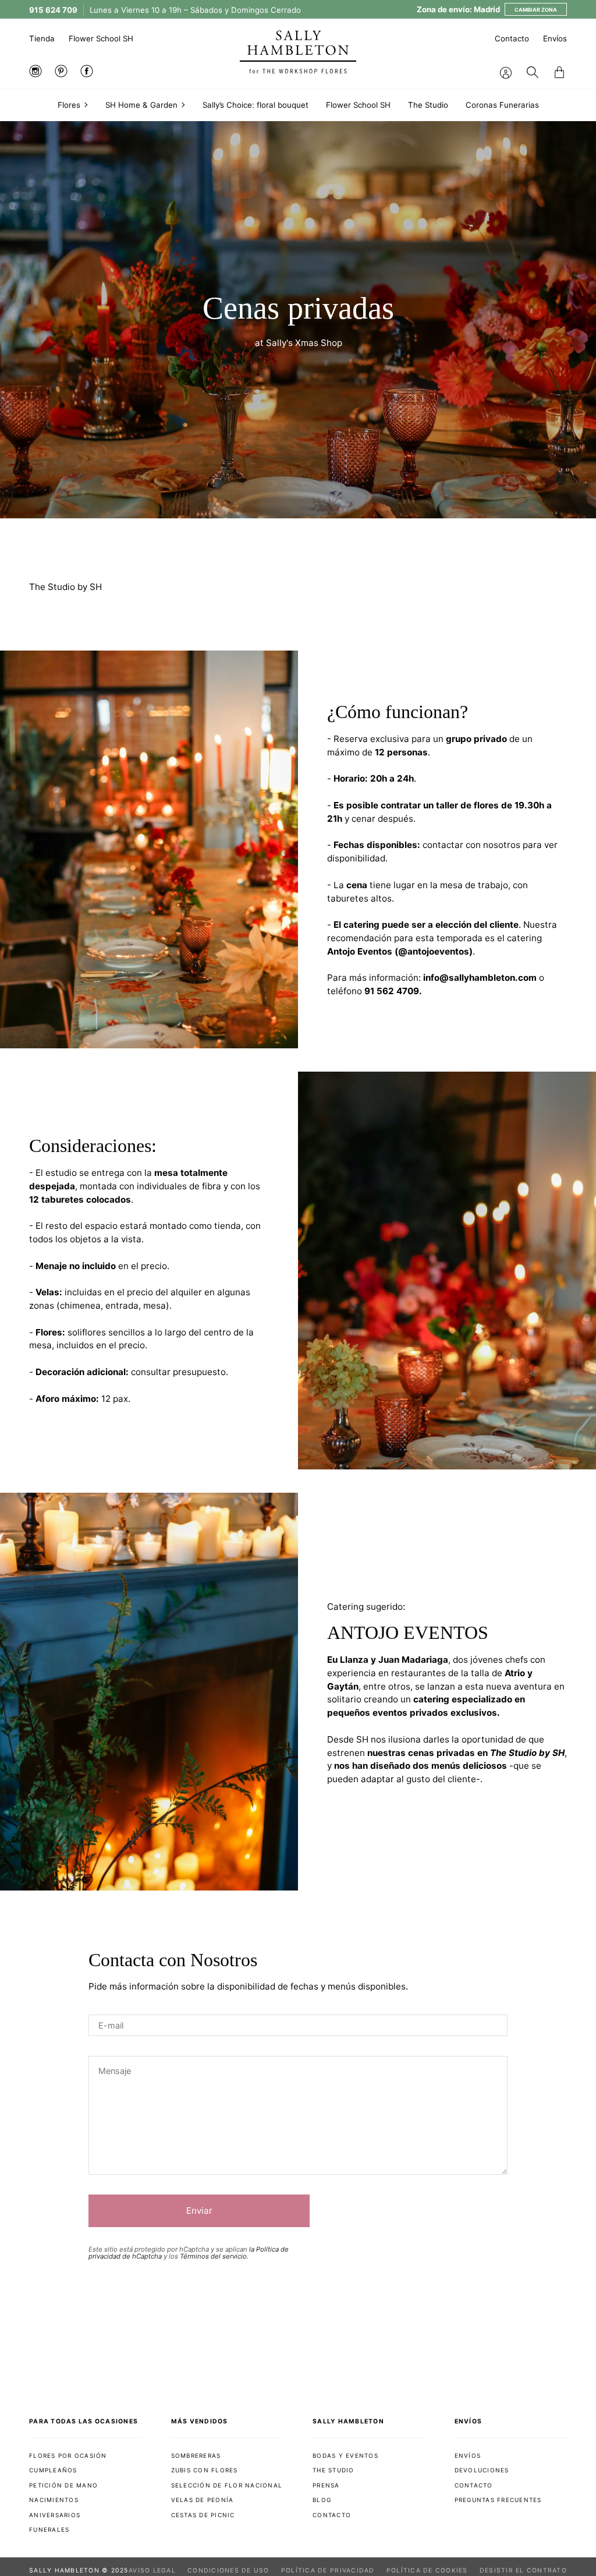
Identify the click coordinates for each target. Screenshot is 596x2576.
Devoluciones (482, 2470)
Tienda (42, 38)
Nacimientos (54, 2500)
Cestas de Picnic (203, 2515)
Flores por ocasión (68, 2455)
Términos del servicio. (214, 2256)
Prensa (326, 2485)
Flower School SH (101, 38)
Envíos (555, 38)
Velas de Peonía (203, 2500)
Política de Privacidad (328, 2570)
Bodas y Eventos (345, 2455)
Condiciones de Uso (228, 2570)
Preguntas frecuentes (498, 2500)
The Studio (334, 2470)
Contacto (512, 38)
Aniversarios (55, 2515)
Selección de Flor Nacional (227, 2485)
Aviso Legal (152, 2570)
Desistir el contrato (523, 2570)
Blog (322, 2500)
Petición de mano (63, 2485)
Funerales (49, 2529)
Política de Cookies (427, 2570)
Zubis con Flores (205, 2470)
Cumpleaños (53, 2470)
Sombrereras (196, 2455)
